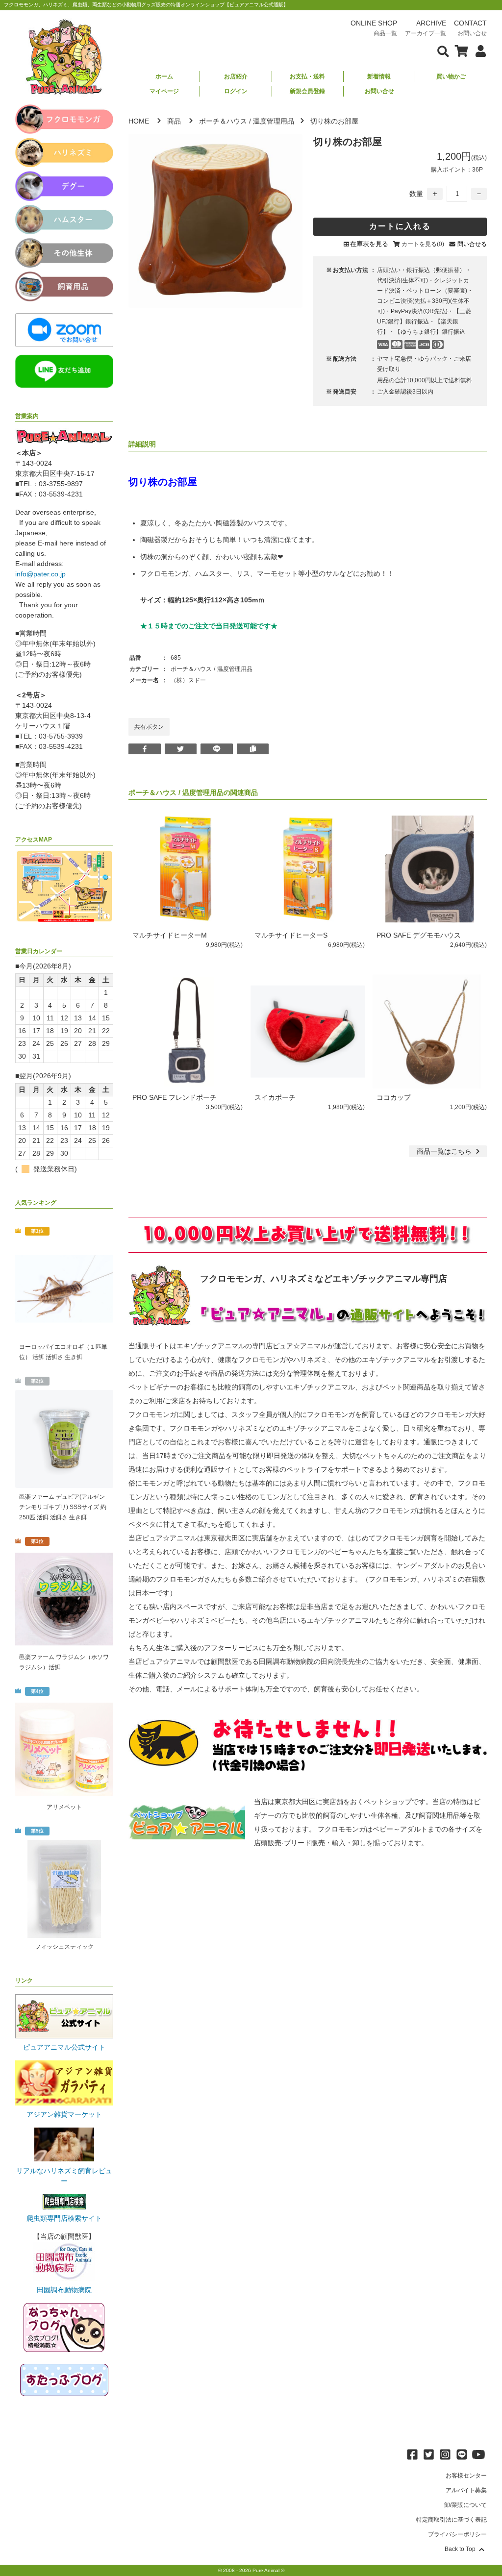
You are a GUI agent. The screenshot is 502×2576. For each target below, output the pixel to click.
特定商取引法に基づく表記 (452, 2520)
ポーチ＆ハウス (223, 121)
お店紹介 (236, 76)
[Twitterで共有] (181, 749)
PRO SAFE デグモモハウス (419, 935)
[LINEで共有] (217, 749)
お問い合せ (379, 91)
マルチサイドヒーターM (170, 935)
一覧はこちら (445, 1151)
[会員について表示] (478, 50)
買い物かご (451, 76)
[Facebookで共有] (145, 749)
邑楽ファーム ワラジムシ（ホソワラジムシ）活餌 (64, 1662)
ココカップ (394, 1097)
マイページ (164, 91)
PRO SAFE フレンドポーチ (175, 1097)
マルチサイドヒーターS (291, 935)
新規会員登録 (307, 91)
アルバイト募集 (466, 2490)
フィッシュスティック (64, 1947)
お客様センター (466, 2476)
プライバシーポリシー (457, 2534)
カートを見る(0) (423, 244)
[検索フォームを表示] (443, 50)
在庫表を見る (369, 244)
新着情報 (379, 76)
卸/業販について (465, 2505)
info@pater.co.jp (40, 574)
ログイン (236, 91)
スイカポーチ (275, 1097)
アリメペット (64, 1807)
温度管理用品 (274, 121)
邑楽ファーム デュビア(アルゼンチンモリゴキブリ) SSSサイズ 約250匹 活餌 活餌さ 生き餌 (63, 1507)
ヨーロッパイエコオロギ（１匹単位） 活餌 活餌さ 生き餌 (63, 1352)
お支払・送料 (307, 76)
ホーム (164, 76)
